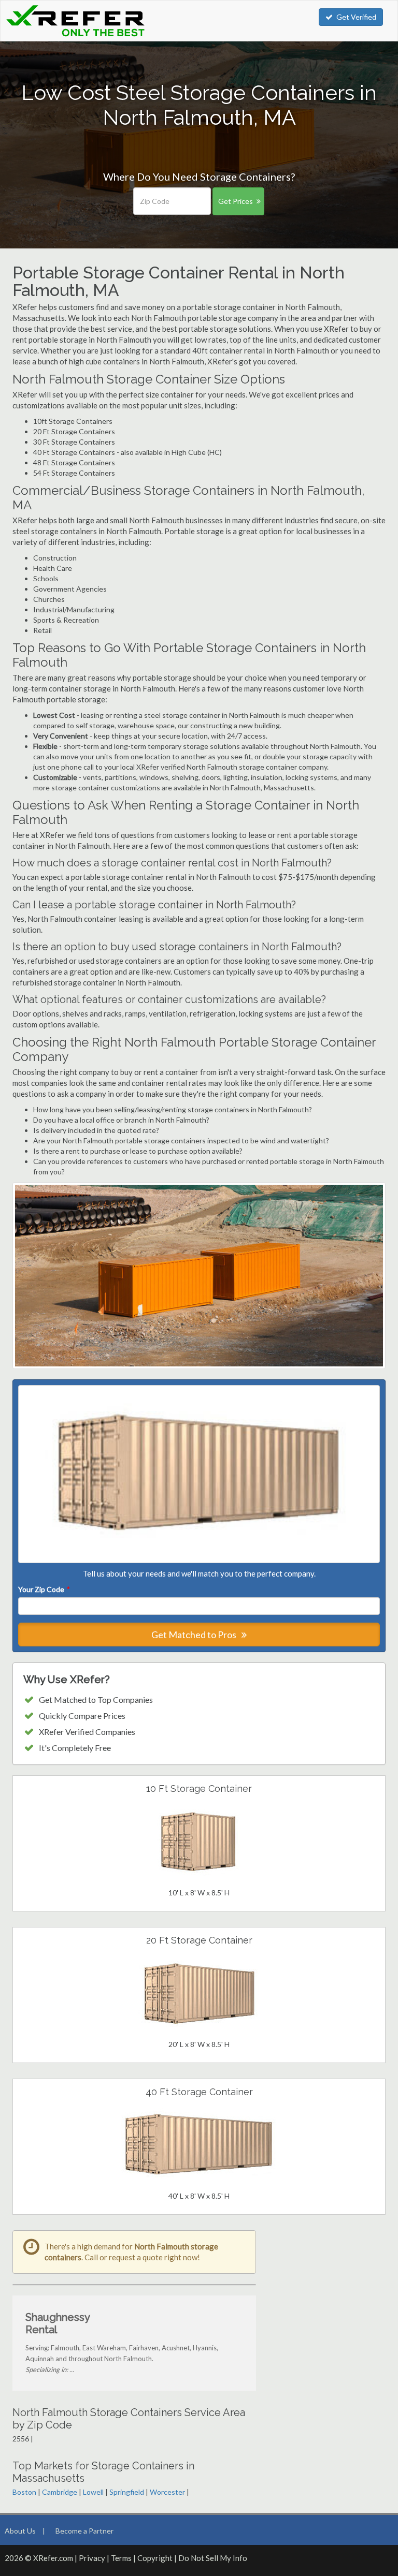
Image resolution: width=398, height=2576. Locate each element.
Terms (121, 2558)
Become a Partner (84, 2531)
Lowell (93, 2492)
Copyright (155, 2558)
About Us (20, 2531)
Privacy (92, 2558)
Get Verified (356, 17)
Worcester (167, 2492)
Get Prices (236, 201)
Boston (24, 2492)
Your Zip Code (44, 1589)
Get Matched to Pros (195, 1635)
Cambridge (60, 2492)
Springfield (127, 2492)
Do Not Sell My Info (213, 2558)
